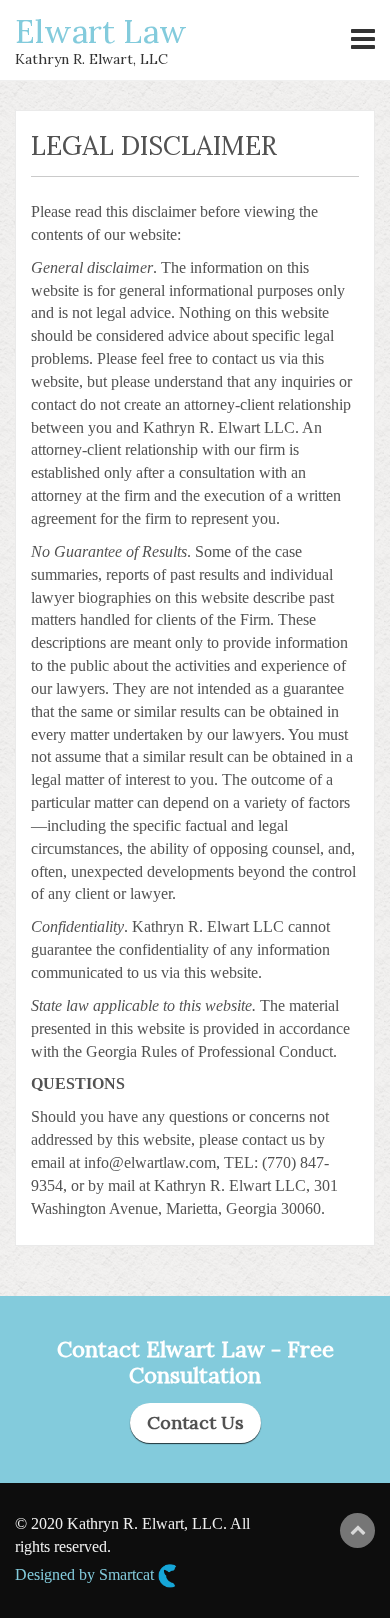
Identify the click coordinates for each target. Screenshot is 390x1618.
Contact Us (195, 1422)
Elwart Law (101, 31)
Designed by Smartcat (86, 1574)
